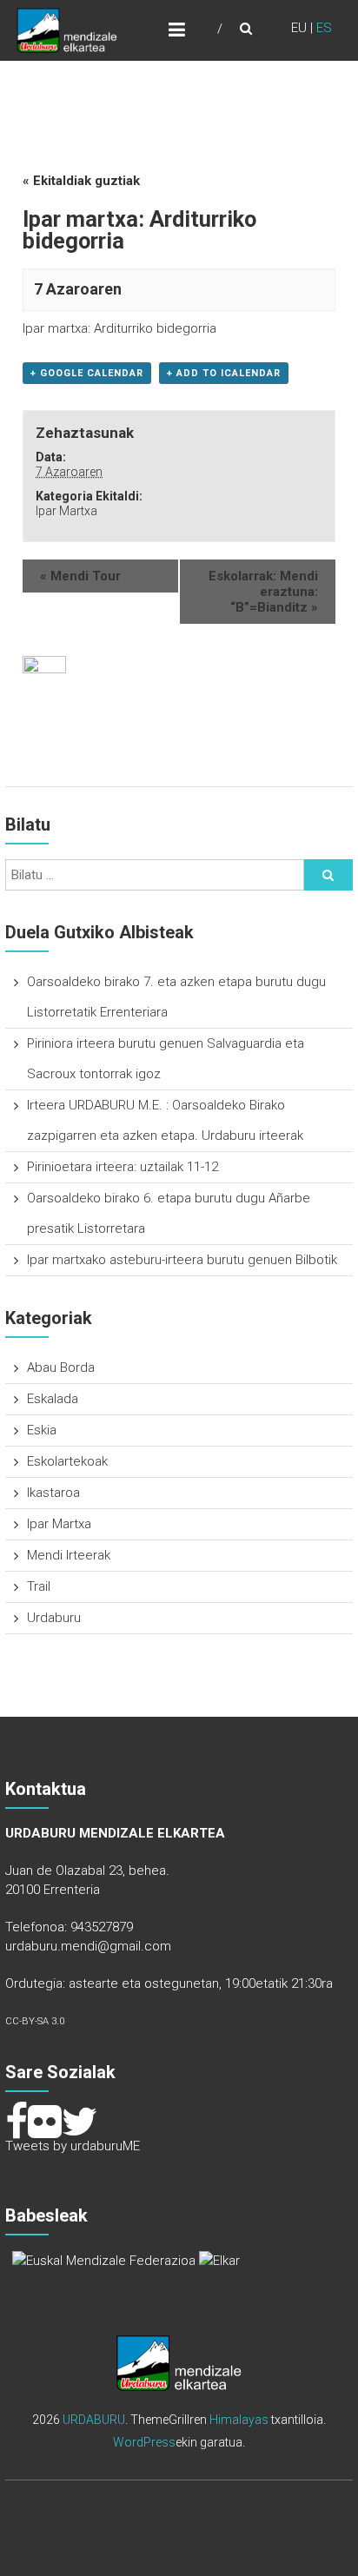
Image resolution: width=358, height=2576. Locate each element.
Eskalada (53, 1399)
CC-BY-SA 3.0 (35, 2021)
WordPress (144, 2442)
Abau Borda (61, 1367)
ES (324, 28)
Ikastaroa (53, 1493)
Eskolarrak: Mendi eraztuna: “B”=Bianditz (263, 592)
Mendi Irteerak (69, 1555)
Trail (39, 1586)
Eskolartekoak (67, 1461)
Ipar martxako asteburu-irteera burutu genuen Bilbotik (182, 1260)
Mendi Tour (80, 576)
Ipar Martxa (66, 511)
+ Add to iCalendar (224, 373)
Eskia (42, 1430)
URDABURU (94, 2420)
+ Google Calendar (87, 373)
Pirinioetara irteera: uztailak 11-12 (123, 1167)
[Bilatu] (328, 875)
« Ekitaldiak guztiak (81, 181)
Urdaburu (54, 1618)
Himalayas (239, 2420)
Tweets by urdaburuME (73, 2146)
